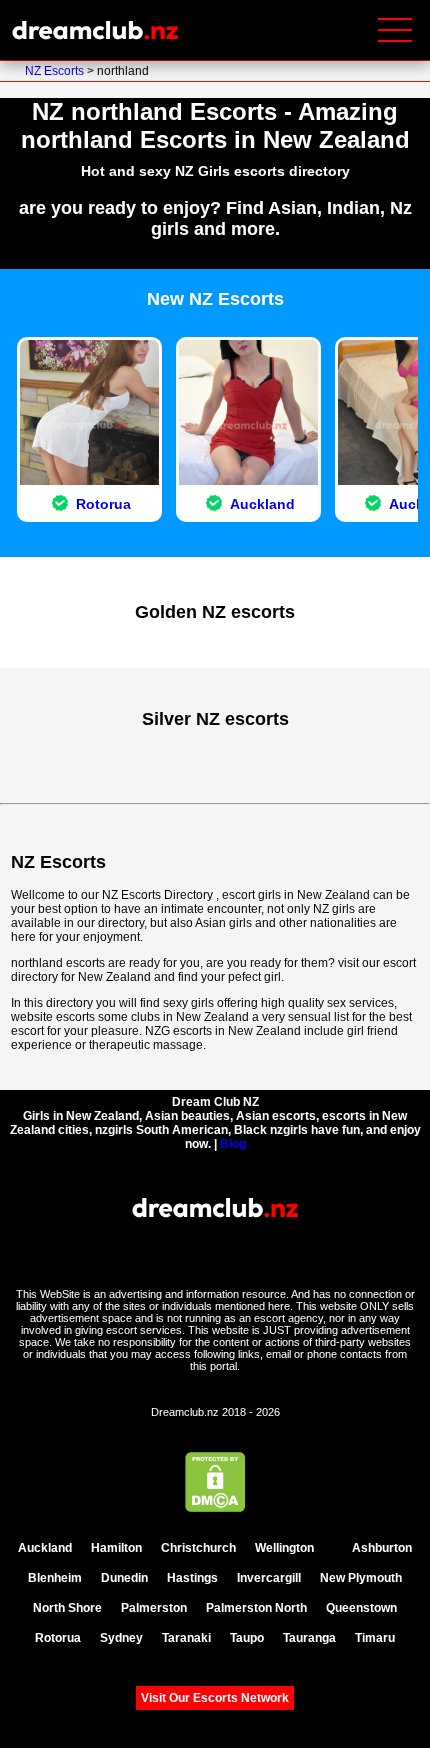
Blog (233, 1144)
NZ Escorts (56, 71)
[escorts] (334, 1548)
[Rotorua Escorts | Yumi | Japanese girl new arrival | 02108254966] (89, 520)
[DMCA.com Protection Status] (215, 1507)
